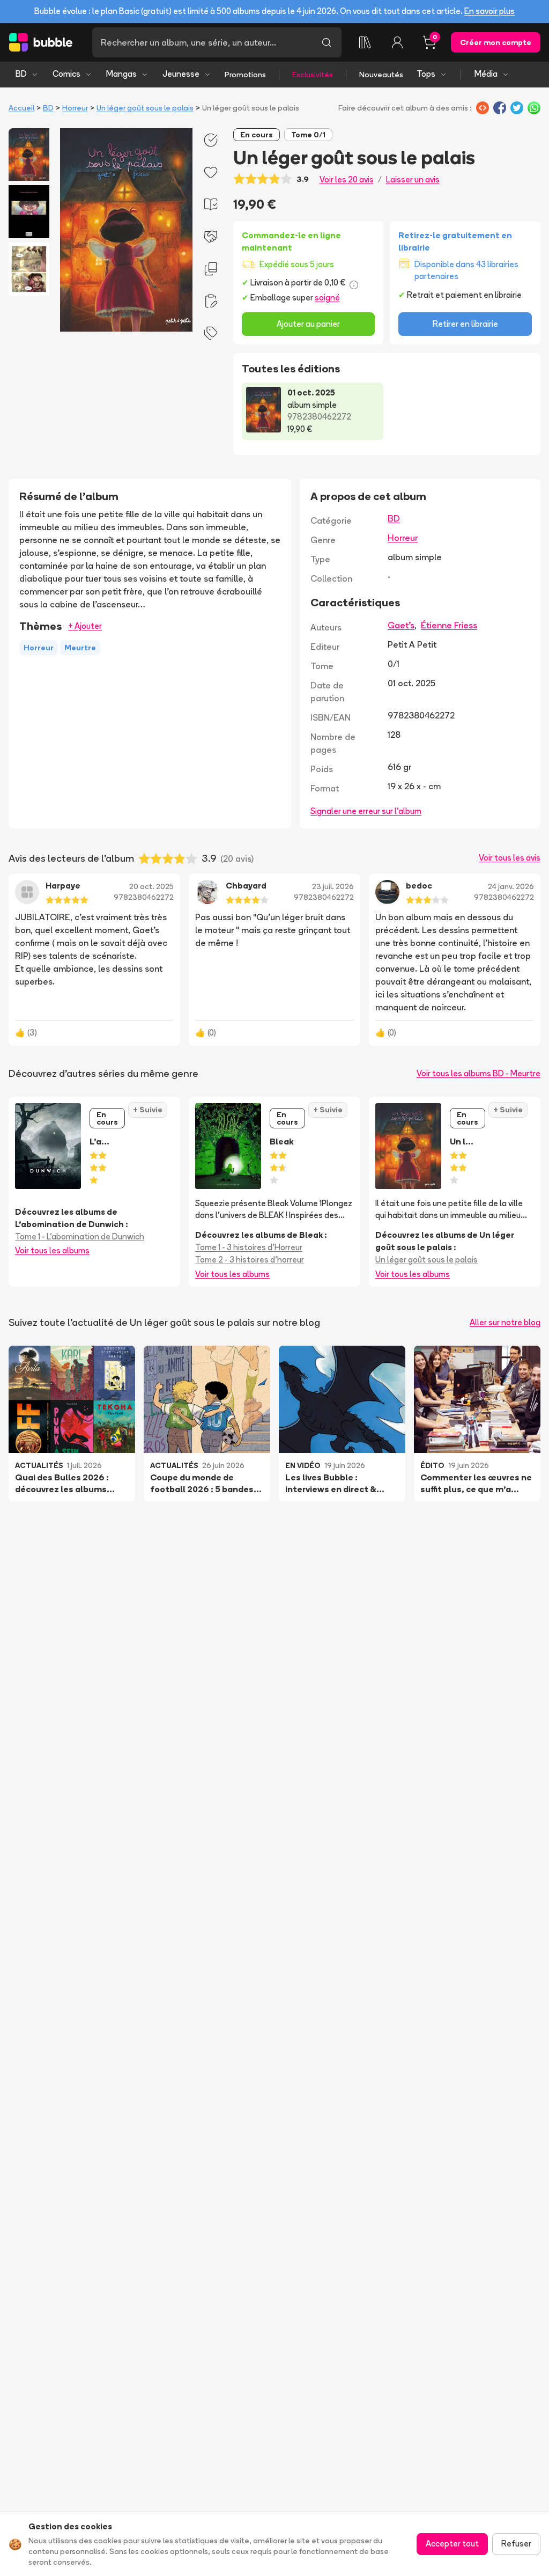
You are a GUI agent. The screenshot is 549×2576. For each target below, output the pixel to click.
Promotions (245, 75)
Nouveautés (381, 75)
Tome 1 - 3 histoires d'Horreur (249, 1247)
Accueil (21, 108)
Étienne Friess (449, 625)
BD (21, 74)
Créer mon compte (496, 42)
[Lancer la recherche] (327, 42)
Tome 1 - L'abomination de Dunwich (80, 1236)
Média (486, 74)
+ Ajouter (85, 626)
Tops (426, 74)
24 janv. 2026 (511, 886)
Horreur (75, 108)
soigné (327, 298)
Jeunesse (181, 74)
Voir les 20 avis (347, 179)
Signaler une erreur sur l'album (366, 811)
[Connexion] (397, 42)
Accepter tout (452, 2544)
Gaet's (401, 625)
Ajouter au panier (308, 324)
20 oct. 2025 (151, 886)
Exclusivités (313, 75)
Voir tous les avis (510, 858)
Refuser (516, 2544)
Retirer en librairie (465, 324)
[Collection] (365, 42)
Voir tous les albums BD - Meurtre (478, 1073)
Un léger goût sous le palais (145, 108)
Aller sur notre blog (505, 1322)
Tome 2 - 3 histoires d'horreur (250, 1260)
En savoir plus (489, 11)
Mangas (121, 74)
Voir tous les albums (52, 1250)
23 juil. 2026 (333, 886)
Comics (66, 74)
